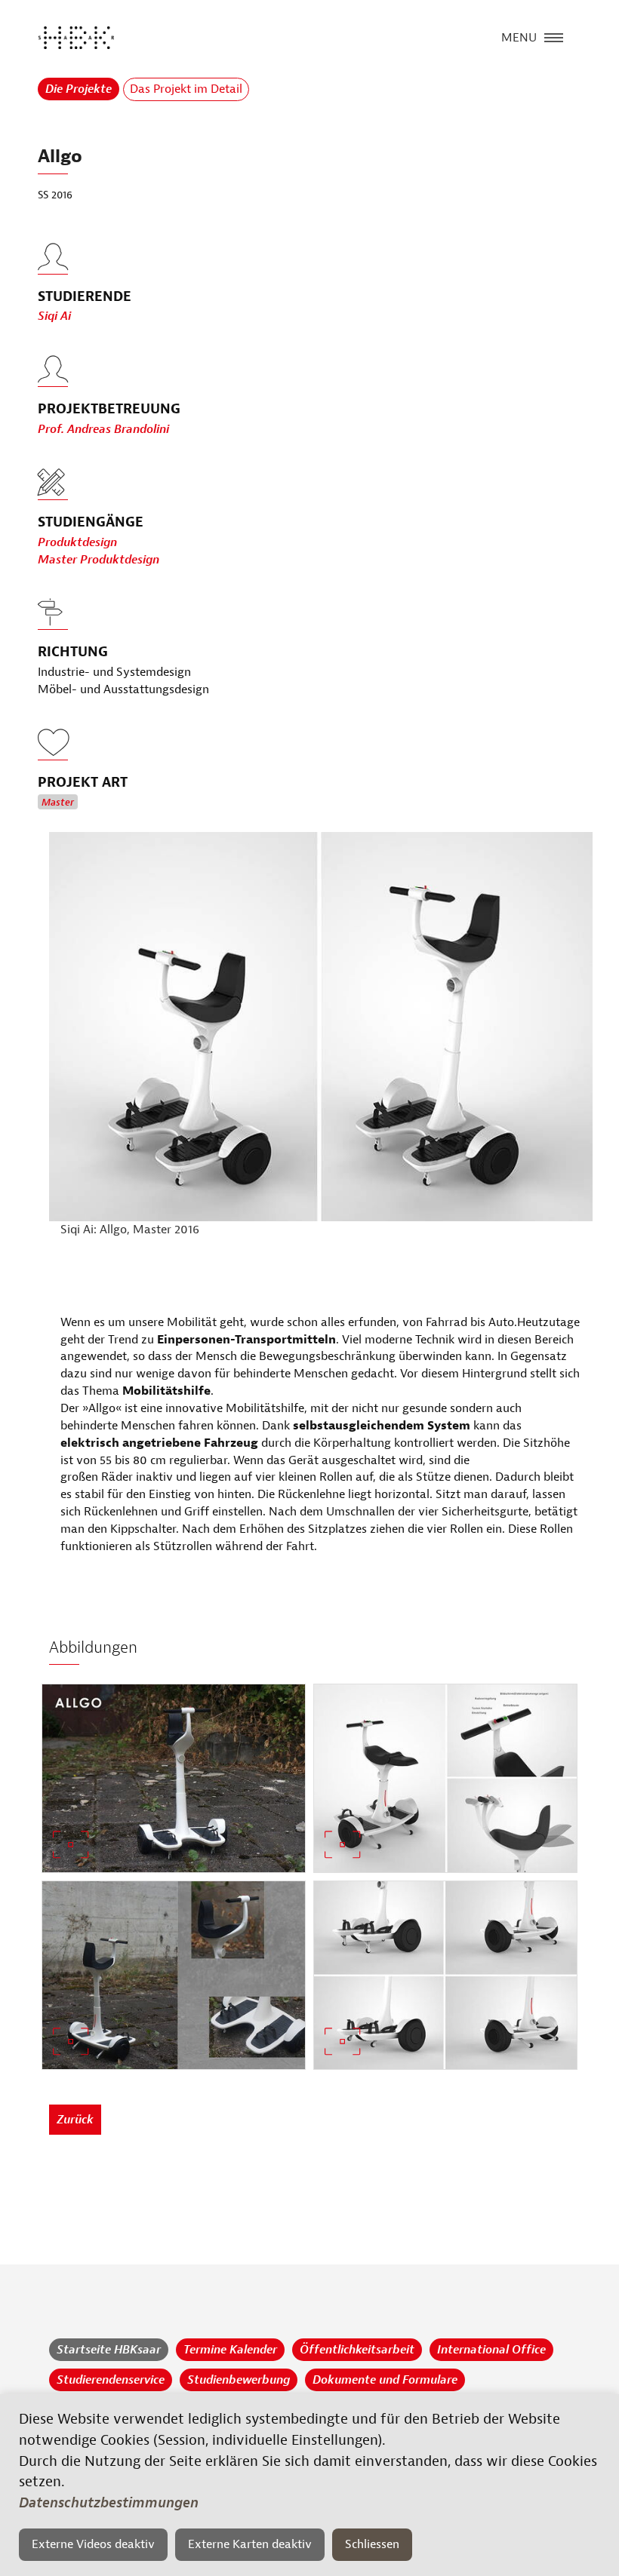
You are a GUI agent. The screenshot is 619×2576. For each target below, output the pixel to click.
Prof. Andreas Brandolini (103, 429)
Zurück (75, 2120)
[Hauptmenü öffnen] (554, 36)
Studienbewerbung (239, 2380)
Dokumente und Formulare (385, 2380)
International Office (491, 2350)
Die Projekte (79, 89)
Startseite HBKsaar (109, 2350)
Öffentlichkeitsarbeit (357, 2350)
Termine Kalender (230, 2350)
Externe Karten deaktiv (250, 2544)
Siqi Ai (54, 316)
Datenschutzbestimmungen (109, 2503)
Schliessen (372, 2544)
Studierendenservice (111, 2380)
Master (58, 803)
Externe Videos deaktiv (93, 2544)
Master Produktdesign (99, 560)
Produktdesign (77, 542)
